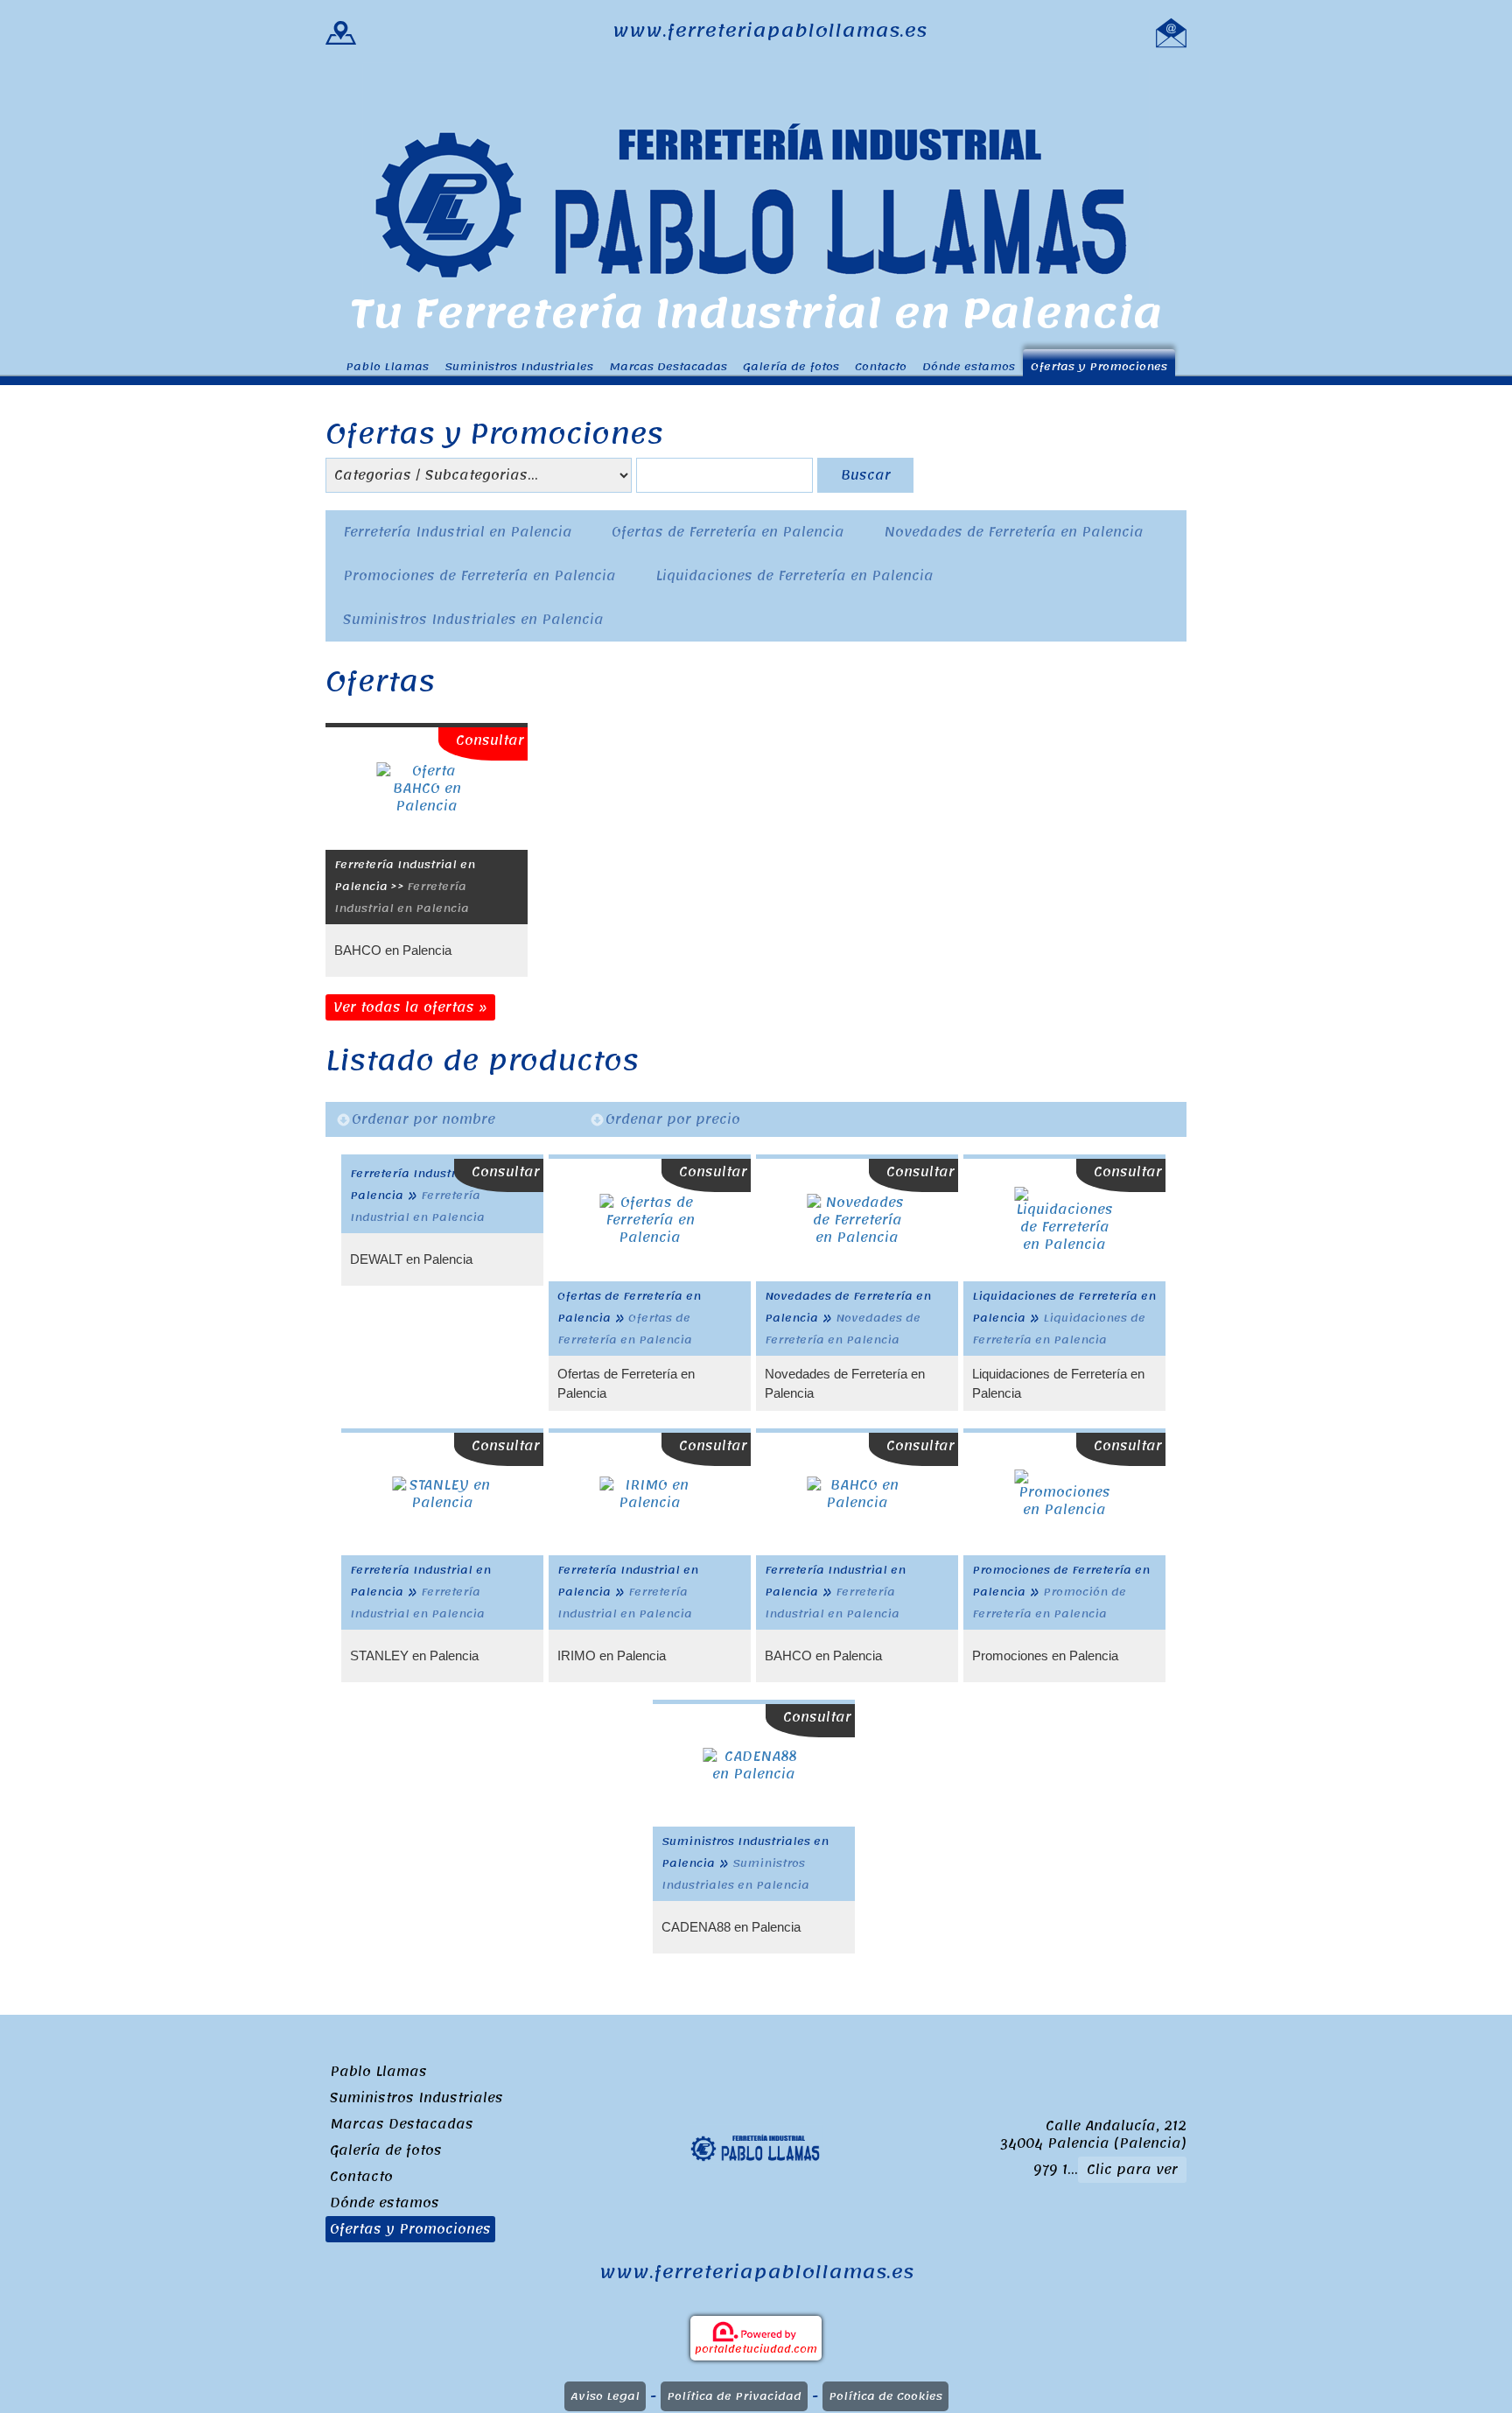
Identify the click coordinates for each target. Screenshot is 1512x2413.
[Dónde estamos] (341, 31)
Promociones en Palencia (1045, 1655)
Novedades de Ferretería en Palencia (1014, 532)
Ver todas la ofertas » (410, 1007)
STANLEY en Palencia (414, 1655)
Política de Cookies (885, 2396)
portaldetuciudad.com (756, 2349)
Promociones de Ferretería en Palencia (479, 576)
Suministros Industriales (519, 366)
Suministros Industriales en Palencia (473, 620)
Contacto (881, 366)
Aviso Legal (605, 2396)
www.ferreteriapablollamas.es (770, 31)
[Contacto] (1171, 31)
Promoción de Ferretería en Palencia (1049, 1603)
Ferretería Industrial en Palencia (458, 532)
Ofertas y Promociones (1099, 366)
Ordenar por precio (673, 1119)
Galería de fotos (791, 366)
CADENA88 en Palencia (731, 1927)
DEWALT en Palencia (411, 1259)
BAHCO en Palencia (393, 950)
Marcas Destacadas (668, 366)
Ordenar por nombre (423, 1119)
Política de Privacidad (734, 2396)
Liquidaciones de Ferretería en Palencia (794, 576)
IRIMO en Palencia (612, 1655)
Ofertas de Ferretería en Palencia (728, 532)
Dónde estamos (969, 366)
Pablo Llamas (387, 366)
